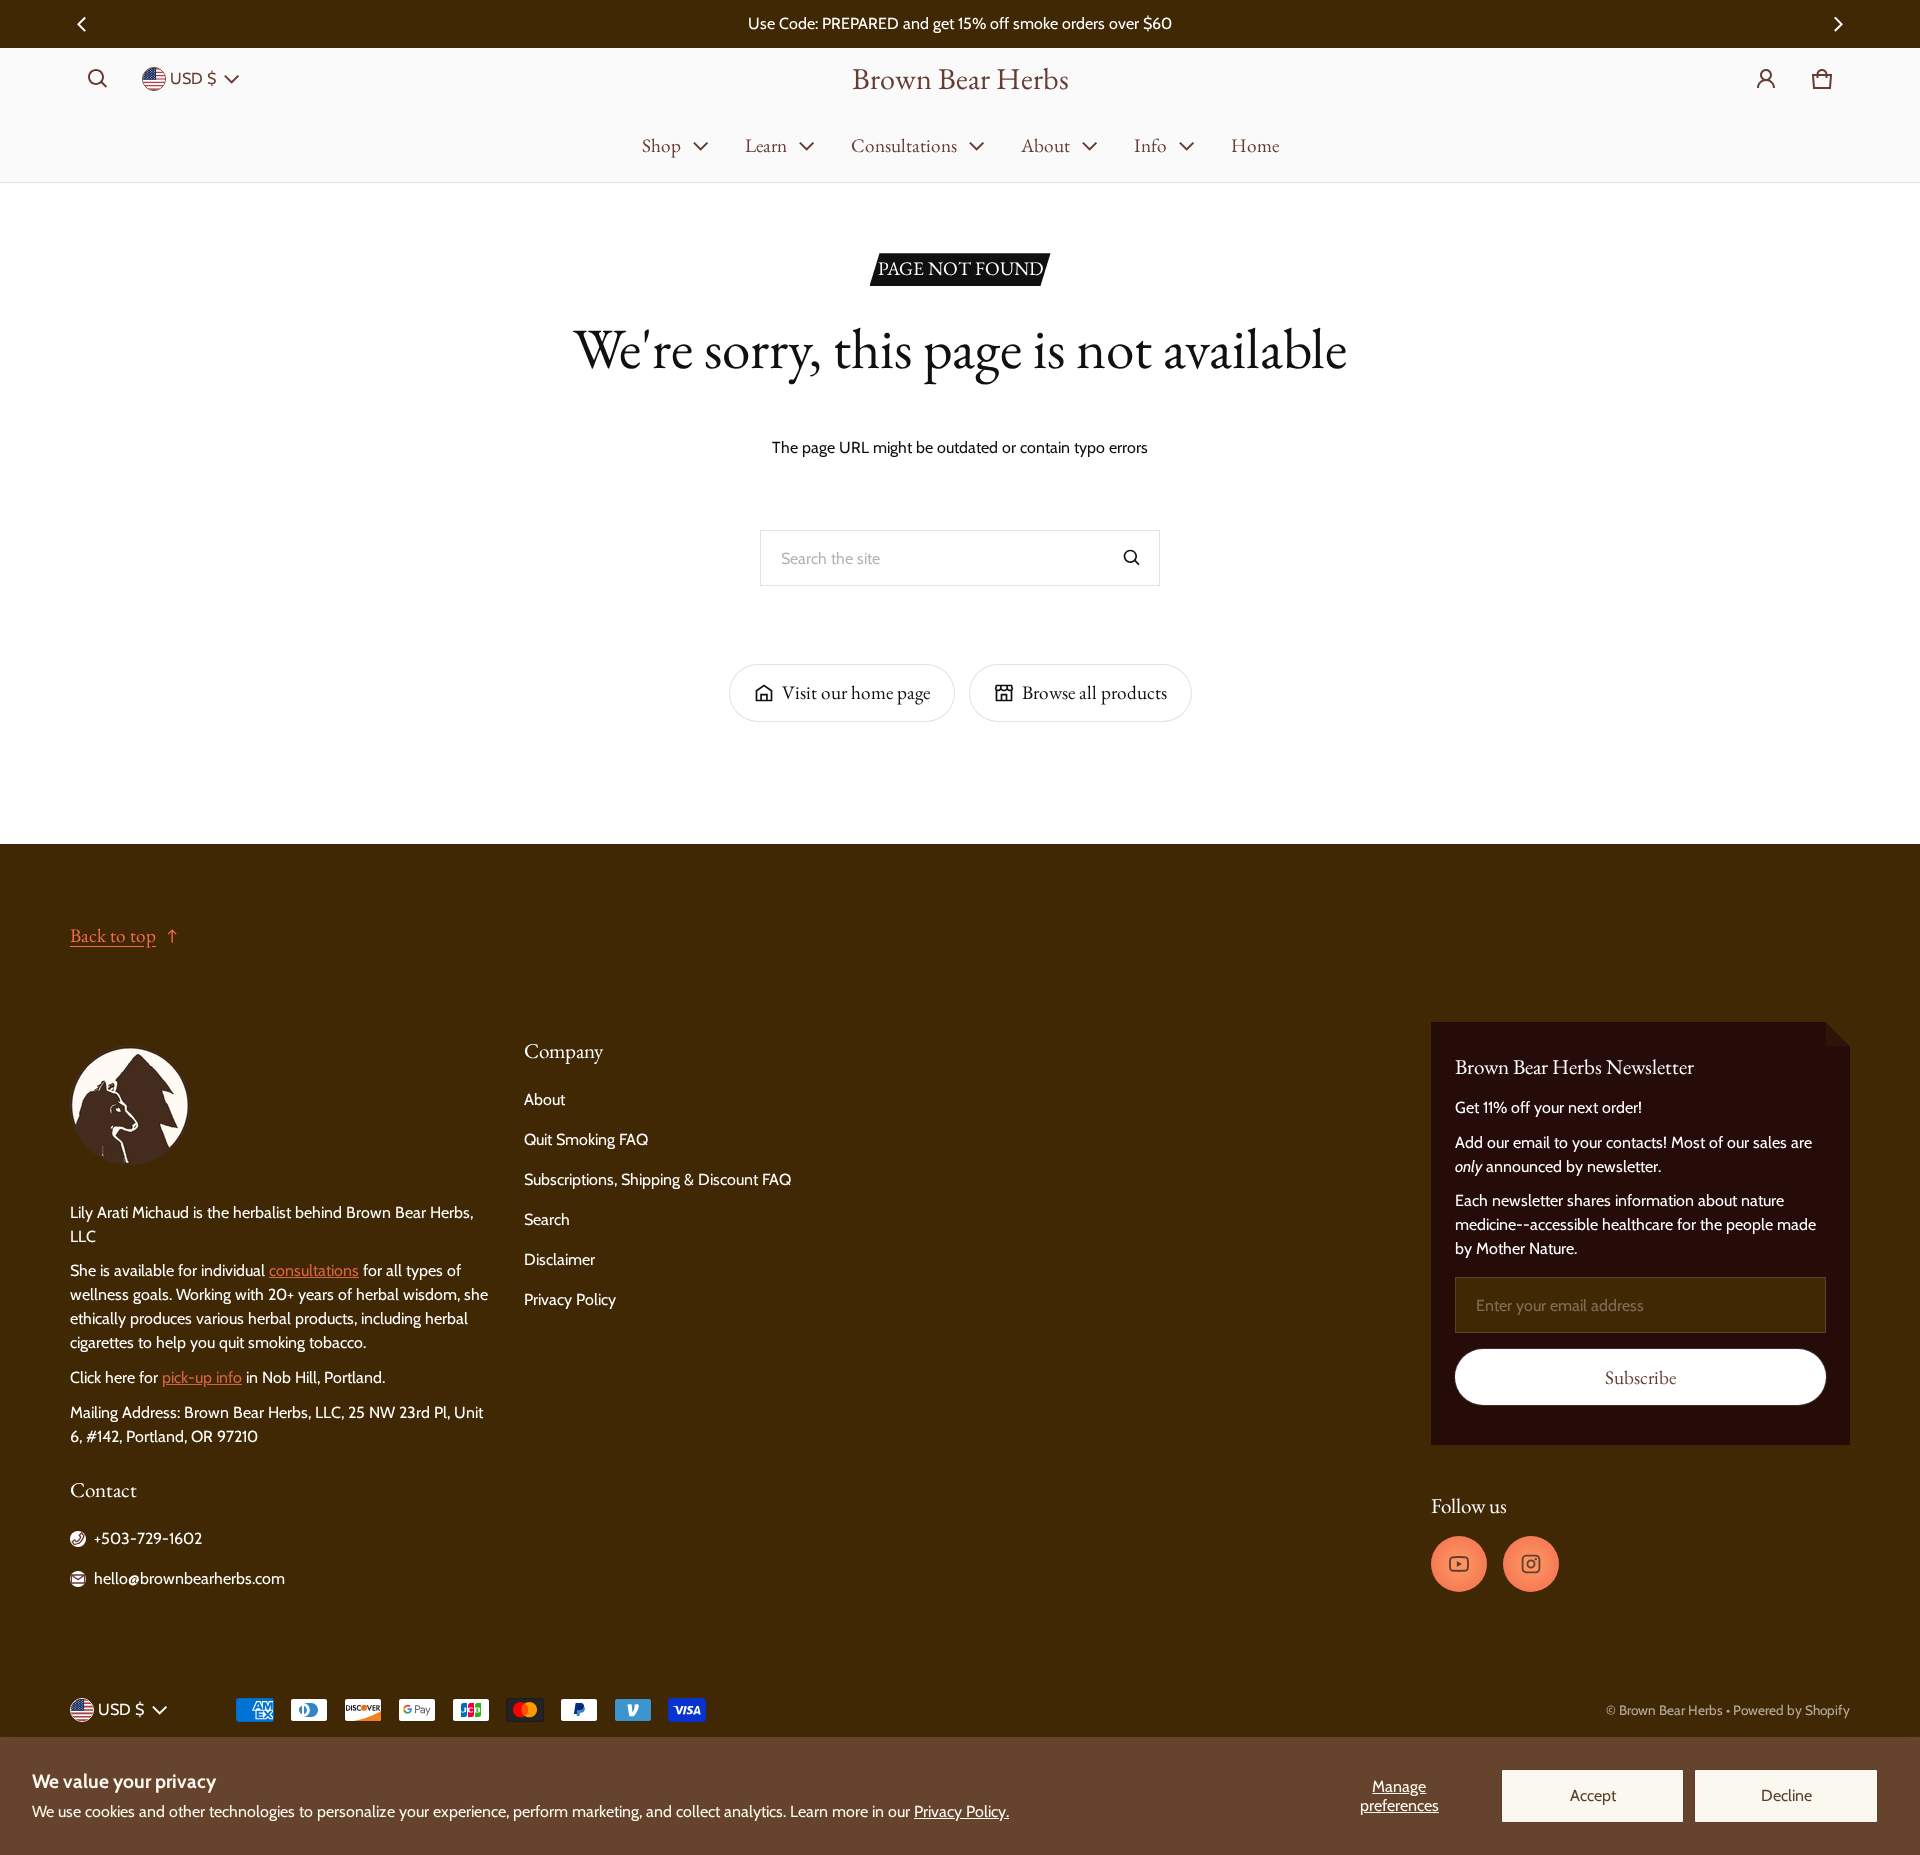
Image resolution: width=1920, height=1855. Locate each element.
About (1045, 145)
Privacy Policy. (961, 1811)
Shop (661, 145)
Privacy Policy (570, 1299)
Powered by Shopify (1791, 1710)
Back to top (113, 935)
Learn (766, 145)
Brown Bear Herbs (1671, 1710)
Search (547, 1219)
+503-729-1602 (148, 1538)
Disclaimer (559, 1259)
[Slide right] (1838, 24)
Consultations (904, 145)
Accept (1593, 1795)
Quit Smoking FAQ (586, 1139)
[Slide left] (82, 24)
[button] (98, 79)
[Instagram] (1531, 1564)
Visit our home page (856, 692)
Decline (1786, 1795)
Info (1150, 145)
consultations (314, 1270)
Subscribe (1640, 1377)
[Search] (1132, 558)
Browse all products (1094, 692)
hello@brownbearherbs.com (189, 1578)
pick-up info (202, 1377)
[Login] (1766, 79)
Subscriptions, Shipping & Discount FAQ (657, 1179)
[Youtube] (1459, 1564)
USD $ (193, 78)
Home (1255, 145)
